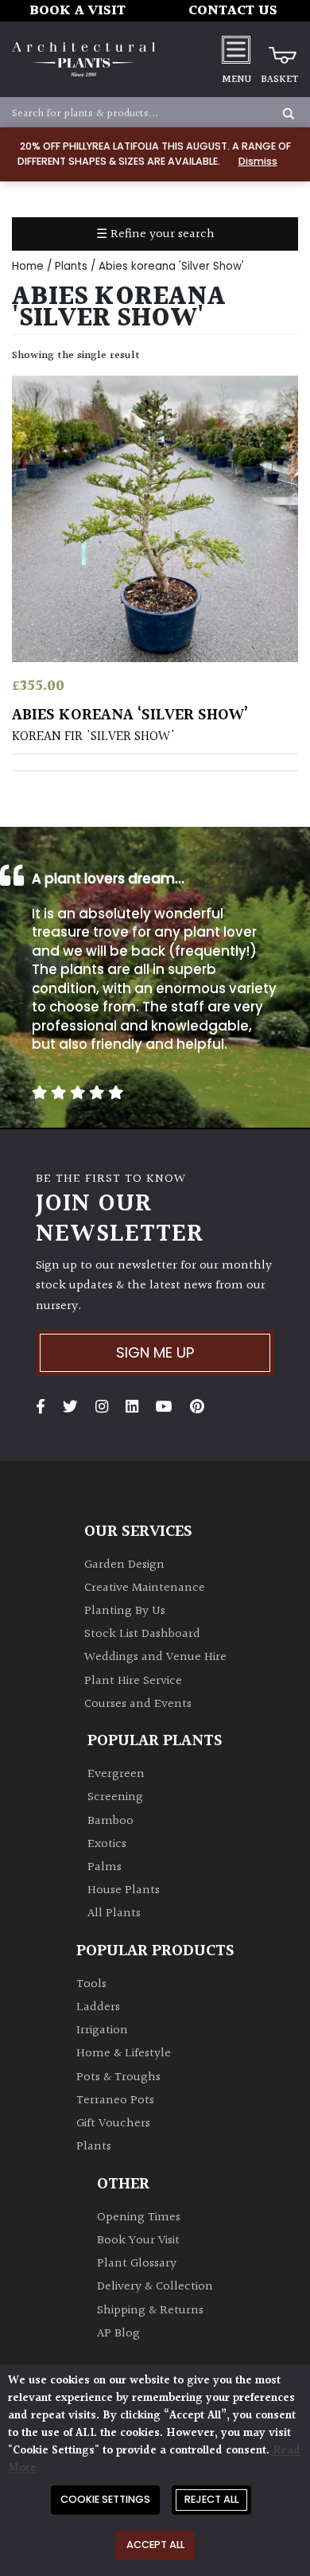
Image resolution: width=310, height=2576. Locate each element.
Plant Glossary (137, 2264)
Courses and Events (138, 1704)
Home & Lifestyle (124, 2054)
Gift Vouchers (113, 2124)
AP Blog (118, 2334)
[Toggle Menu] (236, 49)
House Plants (124, 1890)
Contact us (233, 11)
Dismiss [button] (258, 161)
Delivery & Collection (155, 2287)
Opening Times (139, 2217)
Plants (71, 266)
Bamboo (110, 1821)
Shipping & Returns (150, 2311)
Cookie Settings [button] (105, 2499)
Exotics (107, 1844)
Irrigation (102, 2030)
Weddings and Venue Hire (155, 1657)
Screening (115, 1797)
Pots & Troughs (118, 2077)
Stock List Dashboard (142, 1634)
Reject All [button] (211, 2499)
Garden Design (124, 1565)
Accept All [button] (155, 2545)
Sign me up (155, 1352)
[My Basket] (279, 49)
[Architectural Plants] (83, 59)
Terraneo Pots (115, 2101)
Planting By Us (125, 1611)
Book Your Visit (138, 2241)
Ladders (98, 2007)
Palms (105, 1867)
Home (28, 266)
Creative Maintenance (145, 1588)
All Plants (114, 1913)
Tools (91, 1984)
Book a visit (77, 11)
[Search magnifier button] (289, 114)
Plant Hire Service (133, 1681)
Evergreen (116, 1774)
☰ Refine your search (155, 234)
